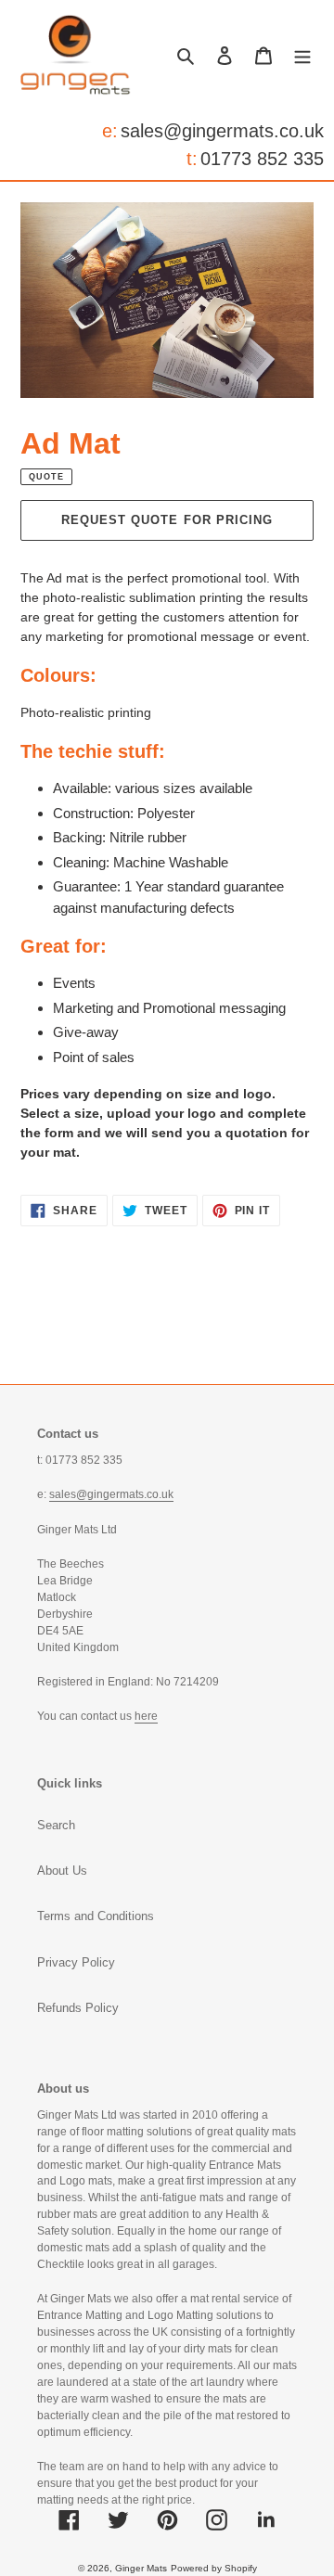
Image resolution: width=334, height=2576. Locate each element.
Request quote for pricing (167, 520)
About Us (62, 1871)
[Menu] (302, 55)
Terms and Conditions (96, 1916)
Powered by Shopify (214, 2568)
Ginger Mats (141, 2568)
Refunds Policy (78, 2008)
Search (56, 1825)
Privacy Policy (76, 1962)
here (146, 1716)
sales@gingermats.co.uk (222, 131)
